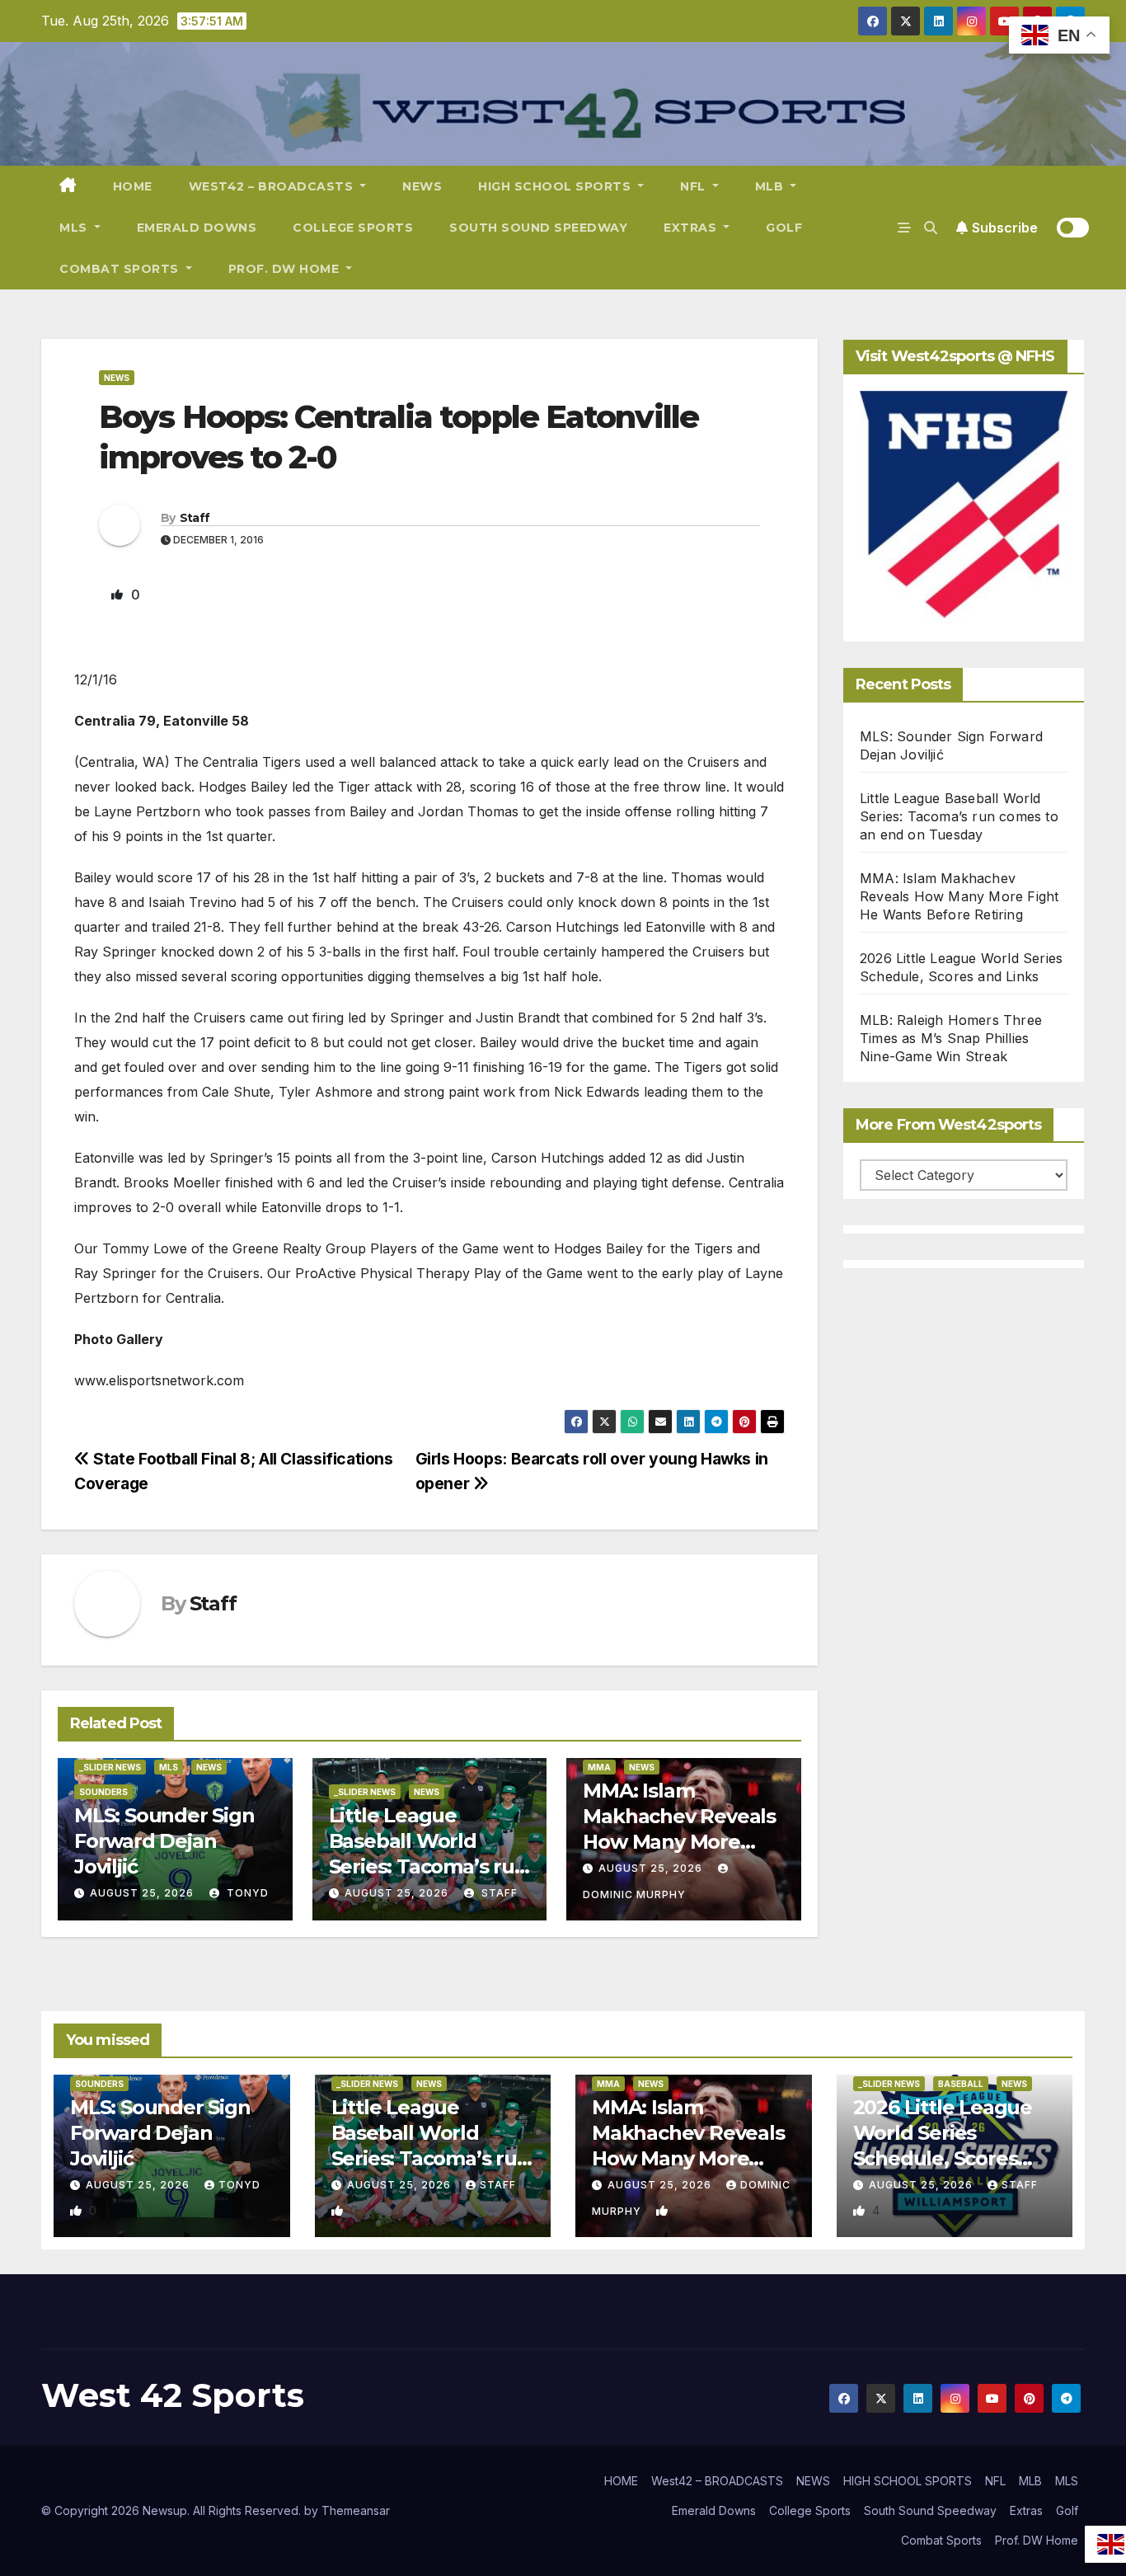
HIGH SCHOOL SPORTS (556, 186)
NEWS (422, 186)
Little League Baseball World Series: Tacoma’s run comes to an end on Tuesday (428, 1867)
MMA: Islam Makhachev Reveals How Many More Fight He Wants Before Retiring (679, 1842)
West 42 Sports (173, 2395)
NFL (694, 186)
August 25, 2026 (142, 1893)
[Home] (68, 186)
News (117, 378)
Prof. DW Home (286, 269)
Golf (784, 228)
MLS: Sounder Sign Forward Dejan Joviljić (164, 1841)
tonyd (246, 1893)
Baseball (961, 2084)
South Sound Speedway (538, 228)
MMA (599, 1767)
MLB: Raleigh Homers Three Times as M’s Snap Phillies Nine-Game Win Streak (951, 1038)
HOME (133, 186)
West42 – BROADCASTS (273, 186)
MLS (75, 228)
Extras (692, 228)
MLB (771, 186)
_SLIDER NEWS (110, 1767)
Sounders (103, 1792)
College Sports (353, 228)
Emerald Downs (197, 228)
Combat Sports (121, 269)
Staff (195, 518)
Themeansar (356, 2510)
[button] (931, 228)
